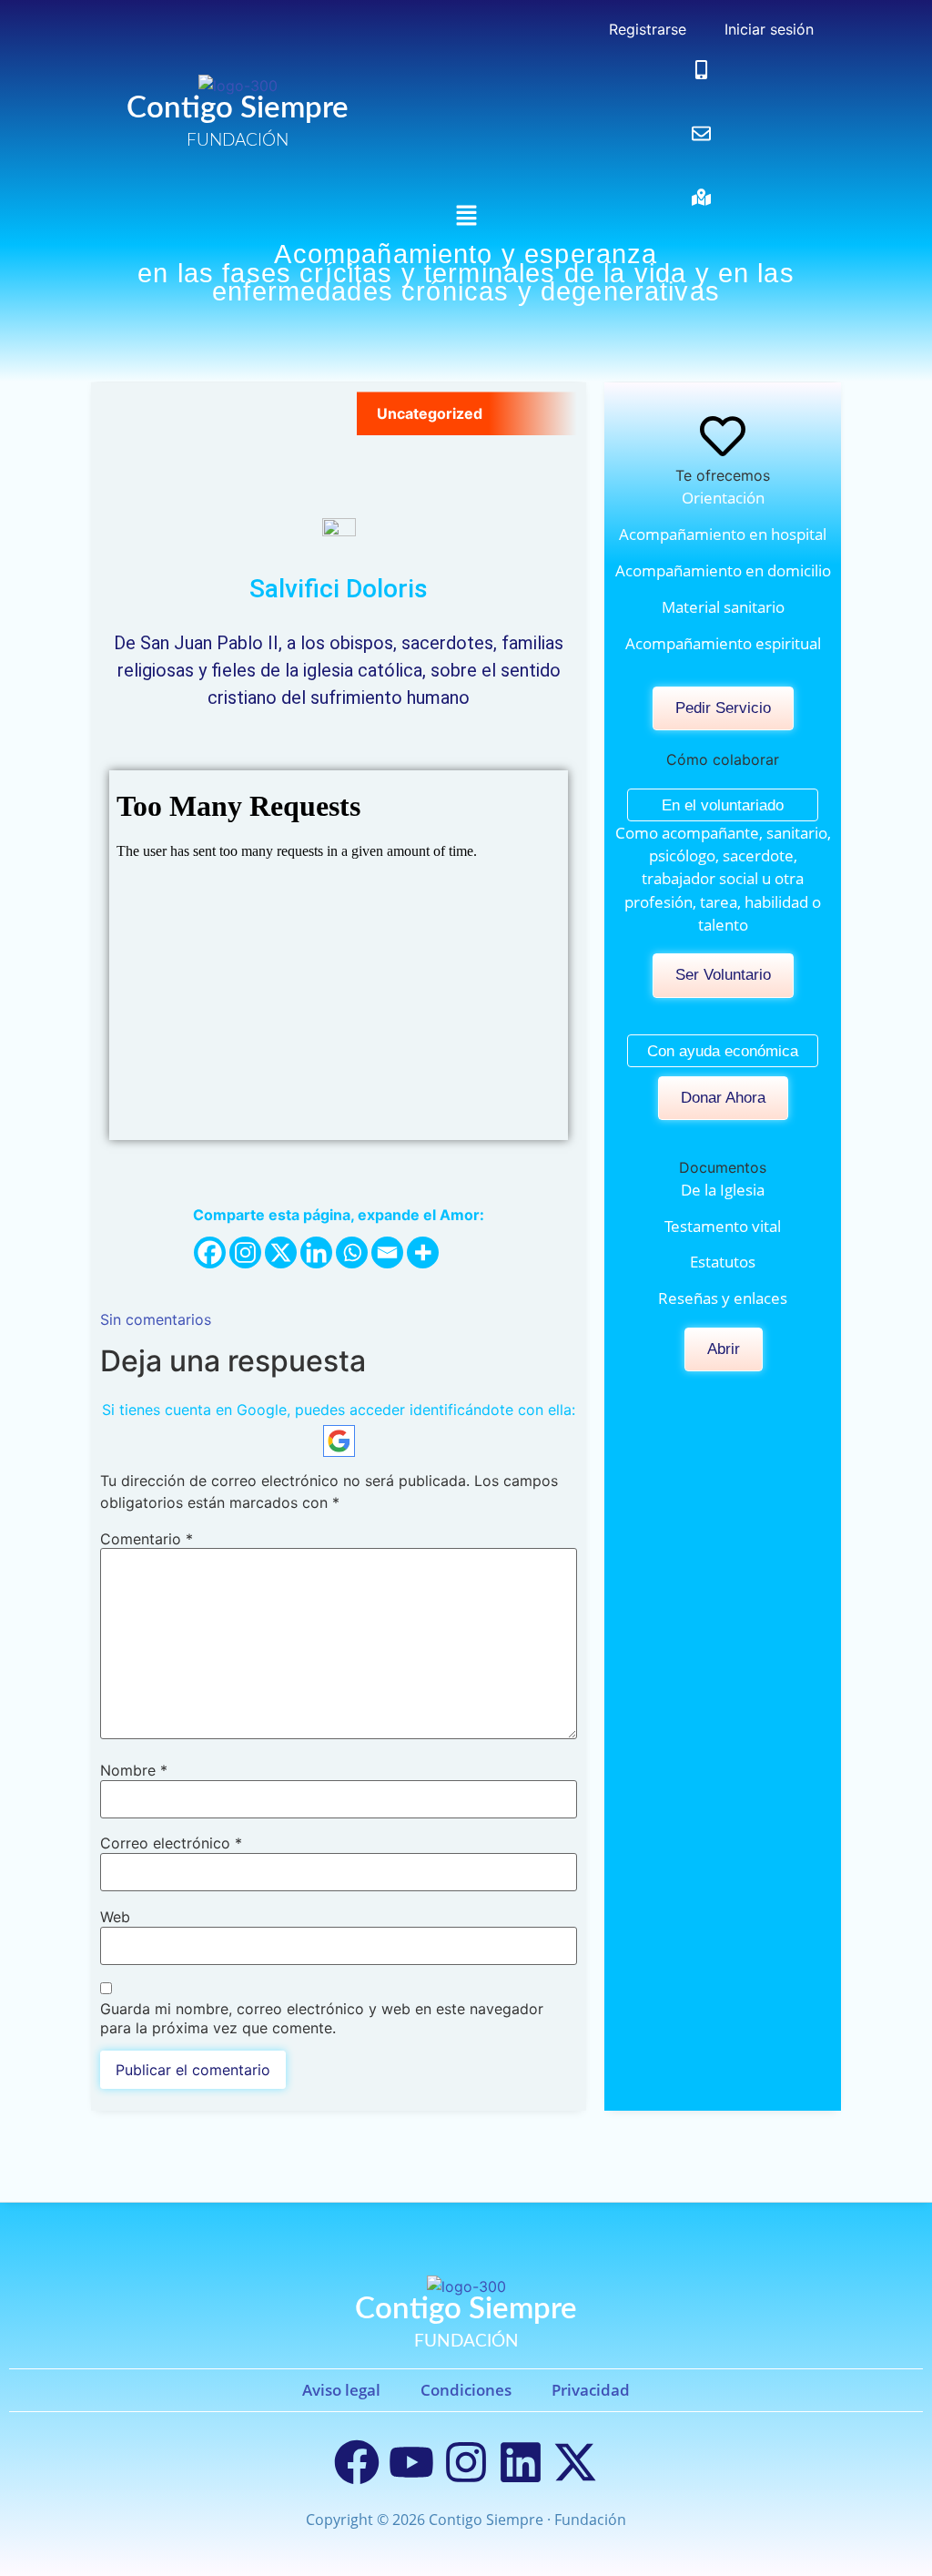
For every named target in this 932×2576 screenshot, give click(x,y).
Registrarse (645, 29)
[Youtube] (411, 2462)
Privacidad (591, 2390)
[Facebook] (210, 1252)
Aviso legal (341, 2390)
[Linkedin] (316, 1252)
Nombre (134, 1770)
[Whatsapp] (352, 1252)
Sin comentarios (156, 1319)
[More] (423, 1252)
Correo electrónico (171, 1843)
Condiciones (466, 2390)
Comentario (147, 1539)
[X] (281, 1252)
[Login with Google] (339, 1441)
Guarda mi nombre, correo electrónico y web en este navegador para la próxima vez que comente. (322, 2018)
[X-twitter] (575, 2462)
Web (115, 1917)
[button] (466, 216)
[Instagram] (245, 1252)
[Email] (387, 1252)
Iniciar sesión (767, 29)
